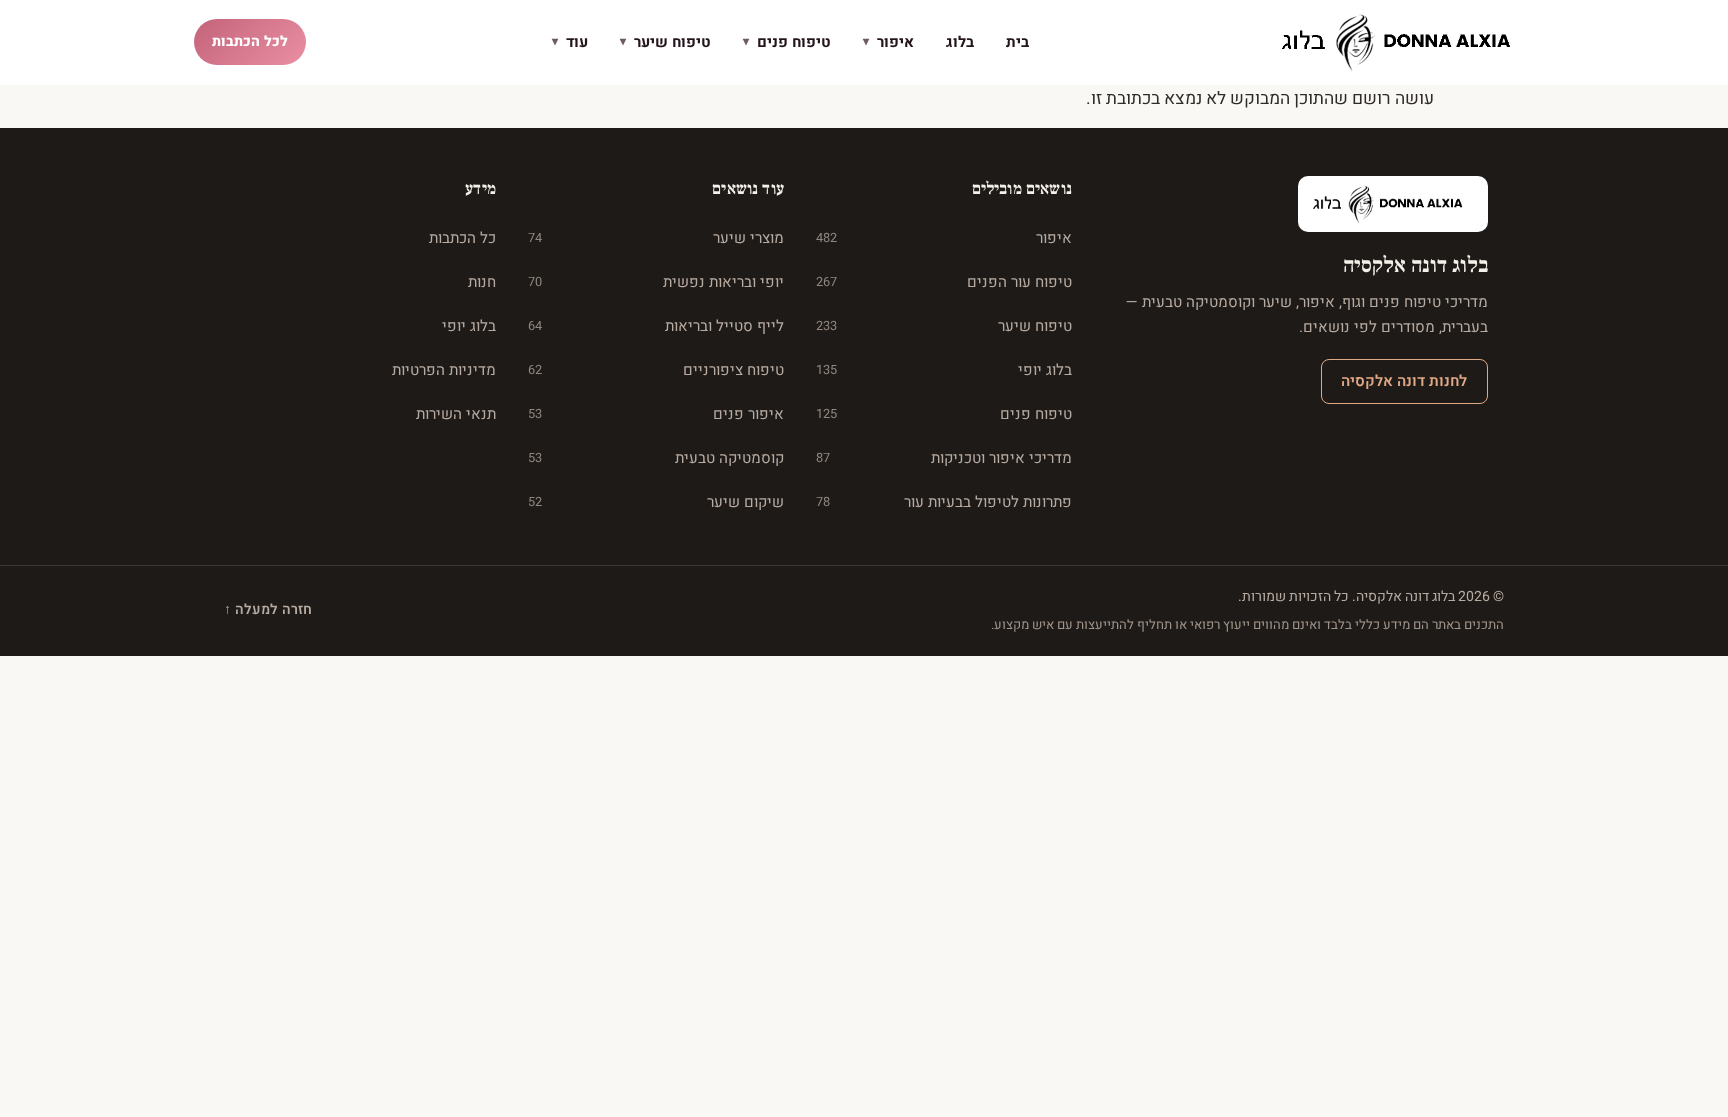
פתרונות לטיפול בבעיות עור (944, 502)
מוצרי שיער (656, 238)
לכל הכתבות (250, 41)
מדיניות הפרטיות (444, 370)
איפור (888, 42)
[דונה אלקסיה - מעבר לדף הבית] (1404, 42)
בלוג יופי (944, 370)
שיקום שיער (656, 502)
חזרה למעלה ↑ (268, 609)
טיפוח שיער (665, 42)
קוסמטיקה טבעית (656, 458)
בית (1017, 42)
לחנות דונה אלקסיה (1404, 381)
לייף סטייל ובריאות (656, 326)
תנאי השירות (456, 414)
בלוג (960, 42)
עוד (570, 42)
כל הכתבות (462, 238)
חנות (482, 282)
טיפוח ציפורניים (656, 370)
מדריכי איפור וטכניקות (944, 458)
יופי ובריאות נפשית (656, 282)
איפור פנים (656, 414)
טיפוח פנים (787, 42)
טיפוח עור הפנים (944, 282)
